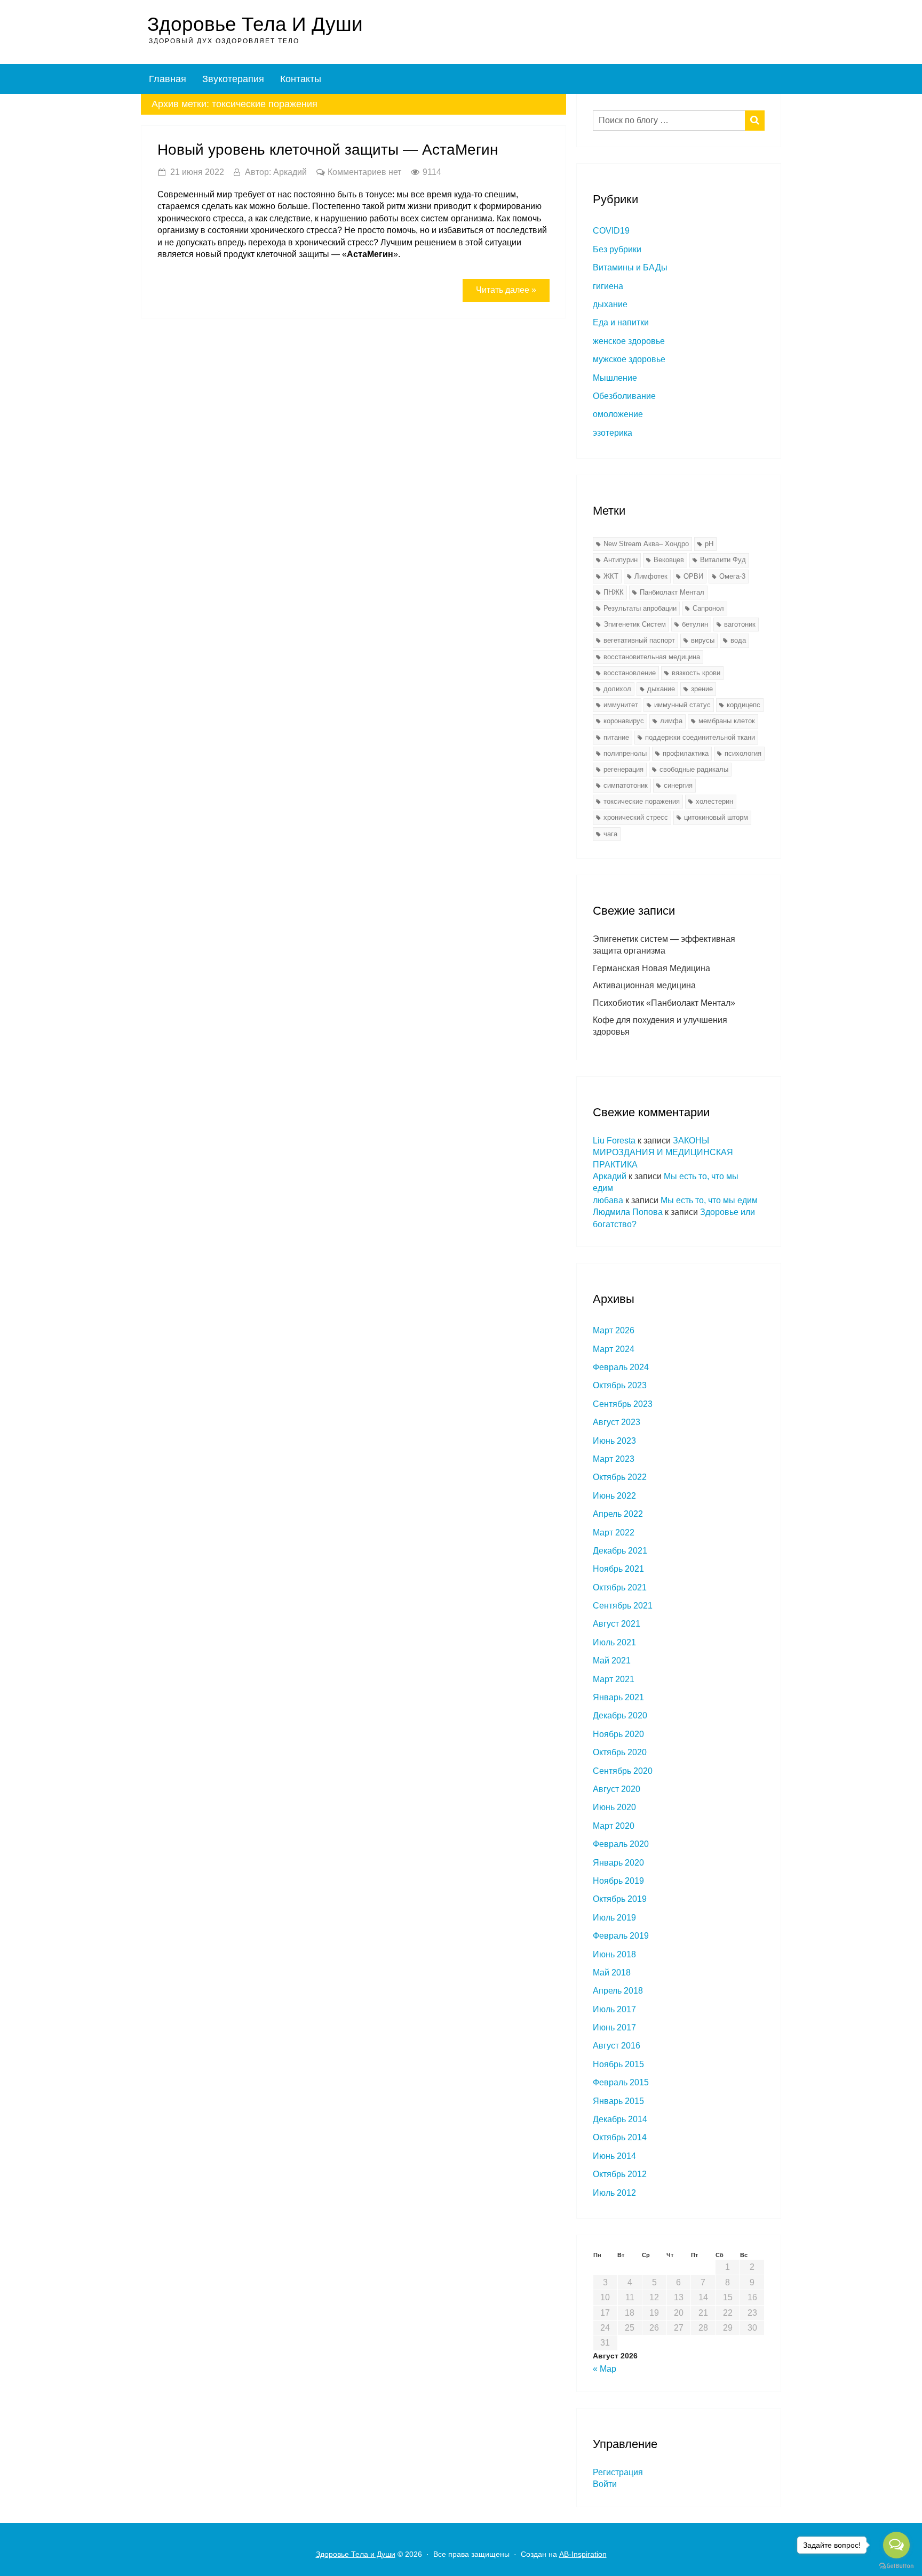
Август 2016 (617, 2046)
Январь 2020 (618, 1863)
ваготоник (740, 624)
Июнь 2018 (614, 1954)
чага (610, 834)
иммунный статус (682, 705)
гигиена (608, 286)
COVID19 (611, 231)
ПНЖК (614, 592)
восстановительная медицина (652, 657)
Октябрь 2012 (620, 2174)
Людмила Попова (628, 1212)
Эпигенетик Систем (635, 624)
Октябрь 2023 (620, 1385)
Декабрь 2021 (620, 1551)
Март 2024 (614, 1349)
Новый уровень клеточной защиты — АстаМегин (328, 150)
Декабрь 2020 (620, 1715)
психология (743, 753)
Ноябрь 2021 (618, 1569)
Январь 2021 (618, 1697)
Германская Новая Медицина (651, 968)
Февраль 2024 (621, 1367)
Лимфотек (651, 576)
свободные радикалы (694, 769)
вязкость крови (696, 673)
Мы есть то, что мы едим (709, 1200)
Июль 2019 (614, 1918)
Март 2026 (614, 1330)
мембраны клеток (727, 721)
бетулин (695, 624)
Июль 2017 (614, 2009)
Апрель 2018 (618, 1991)
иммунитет (621, 705)
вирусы (703, 640)
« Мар (605, 2369)
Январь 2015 (618, 2101)
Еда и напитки (621, 322)
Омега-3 (732, 576)
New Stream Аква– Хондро (646, 544)
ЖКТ (611, 576)
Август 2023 (617, 1422)
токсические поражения (642, 801)
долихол (617, 689)
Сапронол (708, 608)
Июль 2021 (614, 1642)
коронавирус (624, 721)
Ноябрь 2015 (618, 2064)
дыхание (610, 304)
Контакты (301, 79)
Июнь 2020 (614, 1807)
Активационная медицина (644, 985)
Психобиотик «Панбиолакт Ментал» (664, 1003)
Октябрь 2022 (620, 1477)
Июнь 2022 (614, 1496)
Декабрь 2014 (620, 2119)
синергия (678, 785)
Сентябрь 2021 (623, 1606)
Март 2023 (614, 1459)
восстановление (630, 673)
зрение (702, 689)
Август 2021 (617, 1624)
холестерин (714, 801)
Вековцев (669, 560)
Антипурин (621, 560)
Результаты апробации (640, 608)
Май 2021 (612, 1661)
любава (608, 1200)
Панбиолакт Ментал (672, 592)
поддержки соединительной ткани (700, 737)
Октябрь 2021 (620, 1587)
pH (709, 544)
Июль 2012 (614, 2193)
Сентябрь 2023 (623, 1404)
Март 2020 (614, 1826)
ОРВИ (693, 576)
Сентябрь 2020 (623, 1771)
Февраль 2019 (621, 1936)
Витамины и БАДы (630, 267)
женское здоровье (629, 341)
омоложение (618, 414)
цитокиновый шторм (716, 817)
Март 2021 (614, 1679)
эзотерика (613, 433)
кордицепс (744, 705)
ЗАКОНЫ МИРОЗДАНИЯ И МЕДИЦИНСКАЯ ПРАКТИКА (663, 1153)
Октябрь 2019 (620, 1899)
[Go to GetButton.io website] (896, 2565)
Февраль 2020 (621, 1844)
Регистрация (618, 2472)
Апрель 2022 (618, 1514)
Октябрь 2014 (620, 2137)
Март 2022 (614, 1533)
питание (616, 737)
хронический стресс (636, 817)
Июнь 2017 (614, 2027)
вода (738, 640)
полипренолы (625, 753)
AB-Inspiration (583, 2554)
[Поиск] (755, 121)
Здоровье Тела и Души (255, 24)
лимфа (671, 721)
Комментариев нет (364, 172)
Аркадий (610, 1176)
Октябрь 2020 (620, 1752)
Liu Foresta (614, 1141)
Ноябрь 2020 (618, 1734)
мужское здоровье (629, 359)
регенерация (623, 769)
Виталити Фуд (723, 560)
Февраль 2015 (621, 2082)
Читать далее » (506, 290)
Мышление (615, 378)
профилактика (686, 753)
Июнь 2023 (614, 1441)
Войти (605, 2484)
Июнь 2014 (614, 2156)
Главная (168, 79)
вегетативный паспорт (639, 640)
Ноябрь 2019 (618, 1881)
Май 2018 (612, 1973)
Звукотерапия (233, 79)
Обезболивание (624, 396)
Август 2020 (617, 1789)
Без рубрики (617, 249)
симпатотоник (626, 785)
